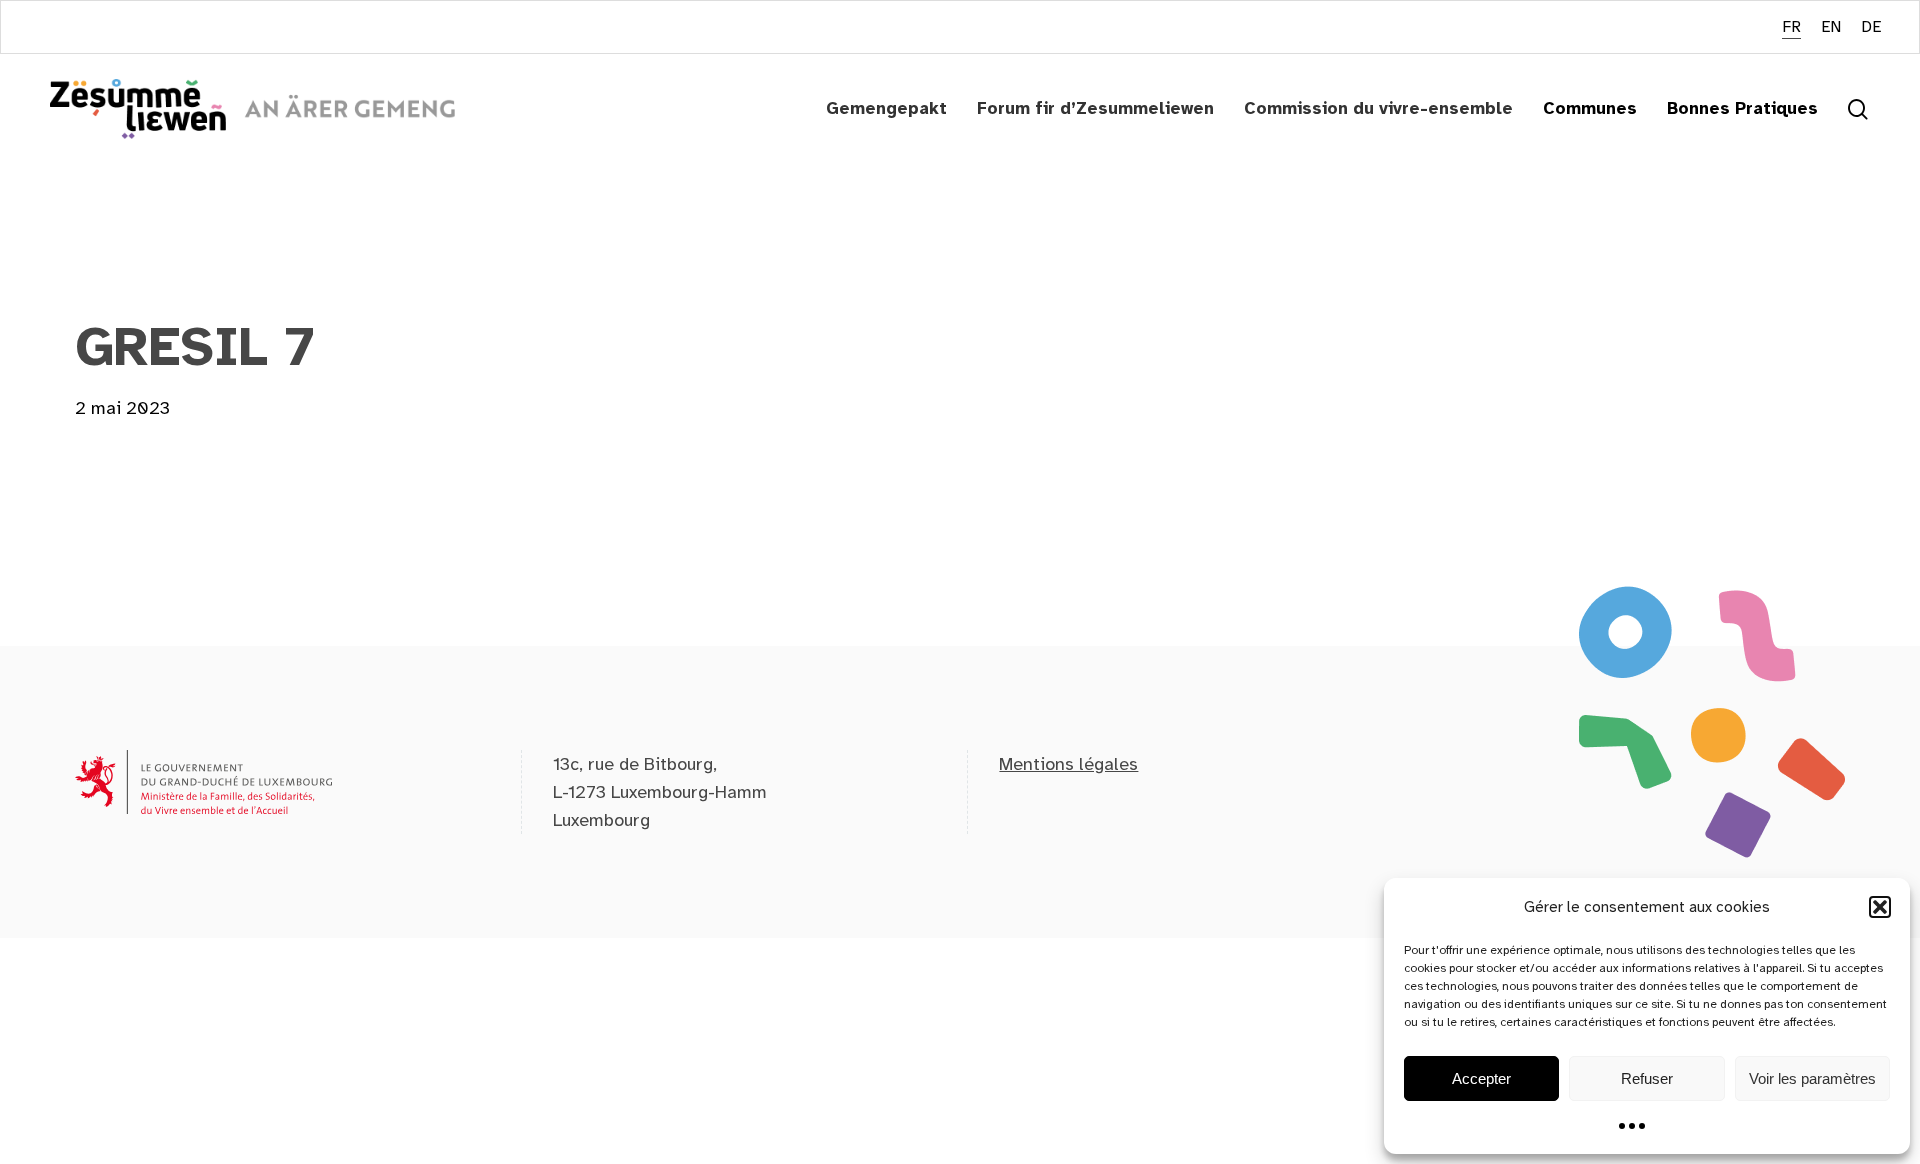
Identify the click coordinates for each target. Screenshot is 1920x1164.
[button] (1880, 907)
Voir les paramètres (1812, 1078)
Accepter (1481, 1078)
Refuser (1647, 1078)
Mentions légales (1068, 764)
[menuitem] (1791, 27)
